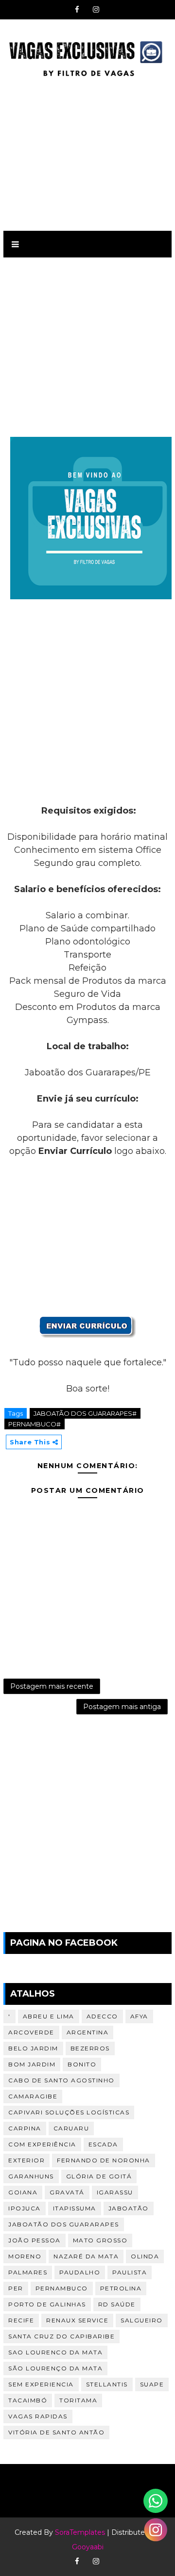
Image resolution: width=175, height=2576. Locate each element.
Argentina (88, 2032)
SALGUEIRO (142, 2320)
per (16, 2288)
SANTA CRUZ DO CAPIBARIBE (61, 2336)
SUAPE (152, 2384)
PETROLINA (121, 2288)
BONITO (82, 2064)
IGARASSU (115, 2192)
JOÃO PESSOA (35, 2240)
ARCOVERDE (31, 2032)
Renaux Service (77, 2320)
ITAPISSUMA (75, 2208)
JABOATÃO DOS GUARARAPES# (85, 1413)
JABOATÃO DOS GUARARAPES (64, 2224)
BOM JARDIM (32, 2064)
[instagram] (96, 10)
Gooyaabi (88, 2547)
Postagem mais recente (52, 1686)
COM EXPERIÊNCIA (42, 2144)
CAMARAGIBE (33, 2096)
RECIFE (21, 2320)
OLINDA (145, 2256)
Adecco (102, 2016)
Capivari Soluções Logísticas (69, 2112)
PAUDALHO (80, 2272)
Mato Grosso (100, 2240)
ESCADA (103, 2144)
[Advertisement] (87, 153)
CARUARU (71, 2128)
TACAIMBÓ (28, 2400)
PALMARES (28, 2272)
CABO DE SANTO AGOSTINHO (61, 2080)
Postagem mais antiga (122, 1707)
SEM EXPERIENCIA (41, 2384)
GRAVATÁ (67, 2192)
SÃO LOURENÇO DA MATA (55, 2368)
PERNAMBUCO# (35, 1424)
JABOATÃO (129, 2208)
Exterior (26, 2160)
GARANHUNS (31, 2176)
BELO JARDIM (33, 2048)
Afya (139, 2016)
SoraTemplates (80, 2532)
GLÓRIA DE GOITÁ (99, 2176)
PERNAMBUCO (62, 2288)
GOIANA (23, 2192)
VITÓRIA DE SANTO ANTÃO (56, 2432)
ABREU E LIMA (49, 2016)
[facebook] (77, 10)
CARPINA (25, 2128)
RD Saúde (117, 2304)
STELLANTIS (107, 2384)
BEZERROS (90, 2048)
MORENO (25, 2256)
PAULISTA (130, 2272)
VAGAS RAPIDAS (38, 2416)
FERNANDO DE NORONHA (104, 2160)
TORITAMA (78, 2400)
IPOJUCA (25, 2208)
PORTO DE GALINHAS (47, 2304)
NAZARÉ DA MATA (86, 2256)
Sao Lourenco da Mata (55, 2352)
